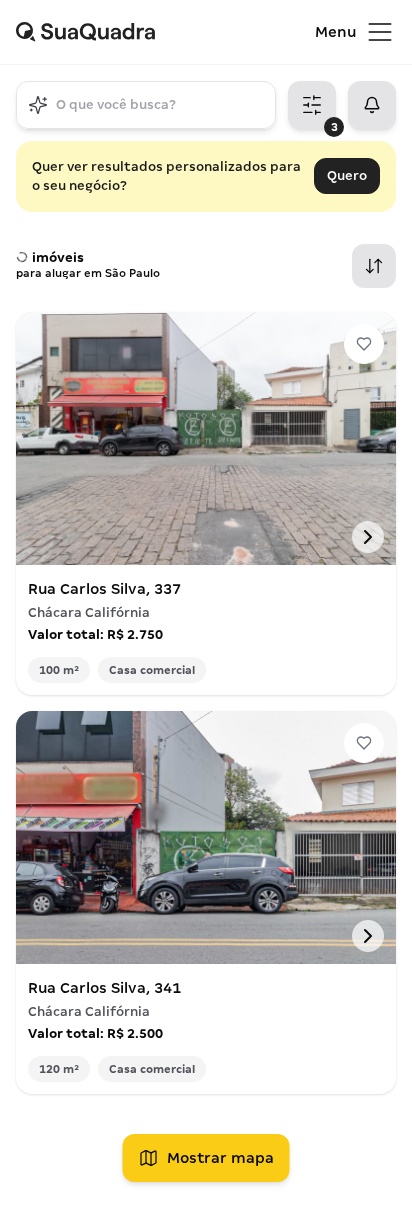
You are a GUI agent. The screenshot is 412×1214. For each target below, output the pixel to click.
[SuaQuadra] (165, 32)
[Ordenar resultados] (374, 266)
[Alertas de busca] (372, 105)
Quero (347, 175)
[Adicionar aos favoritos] (364, 344)
